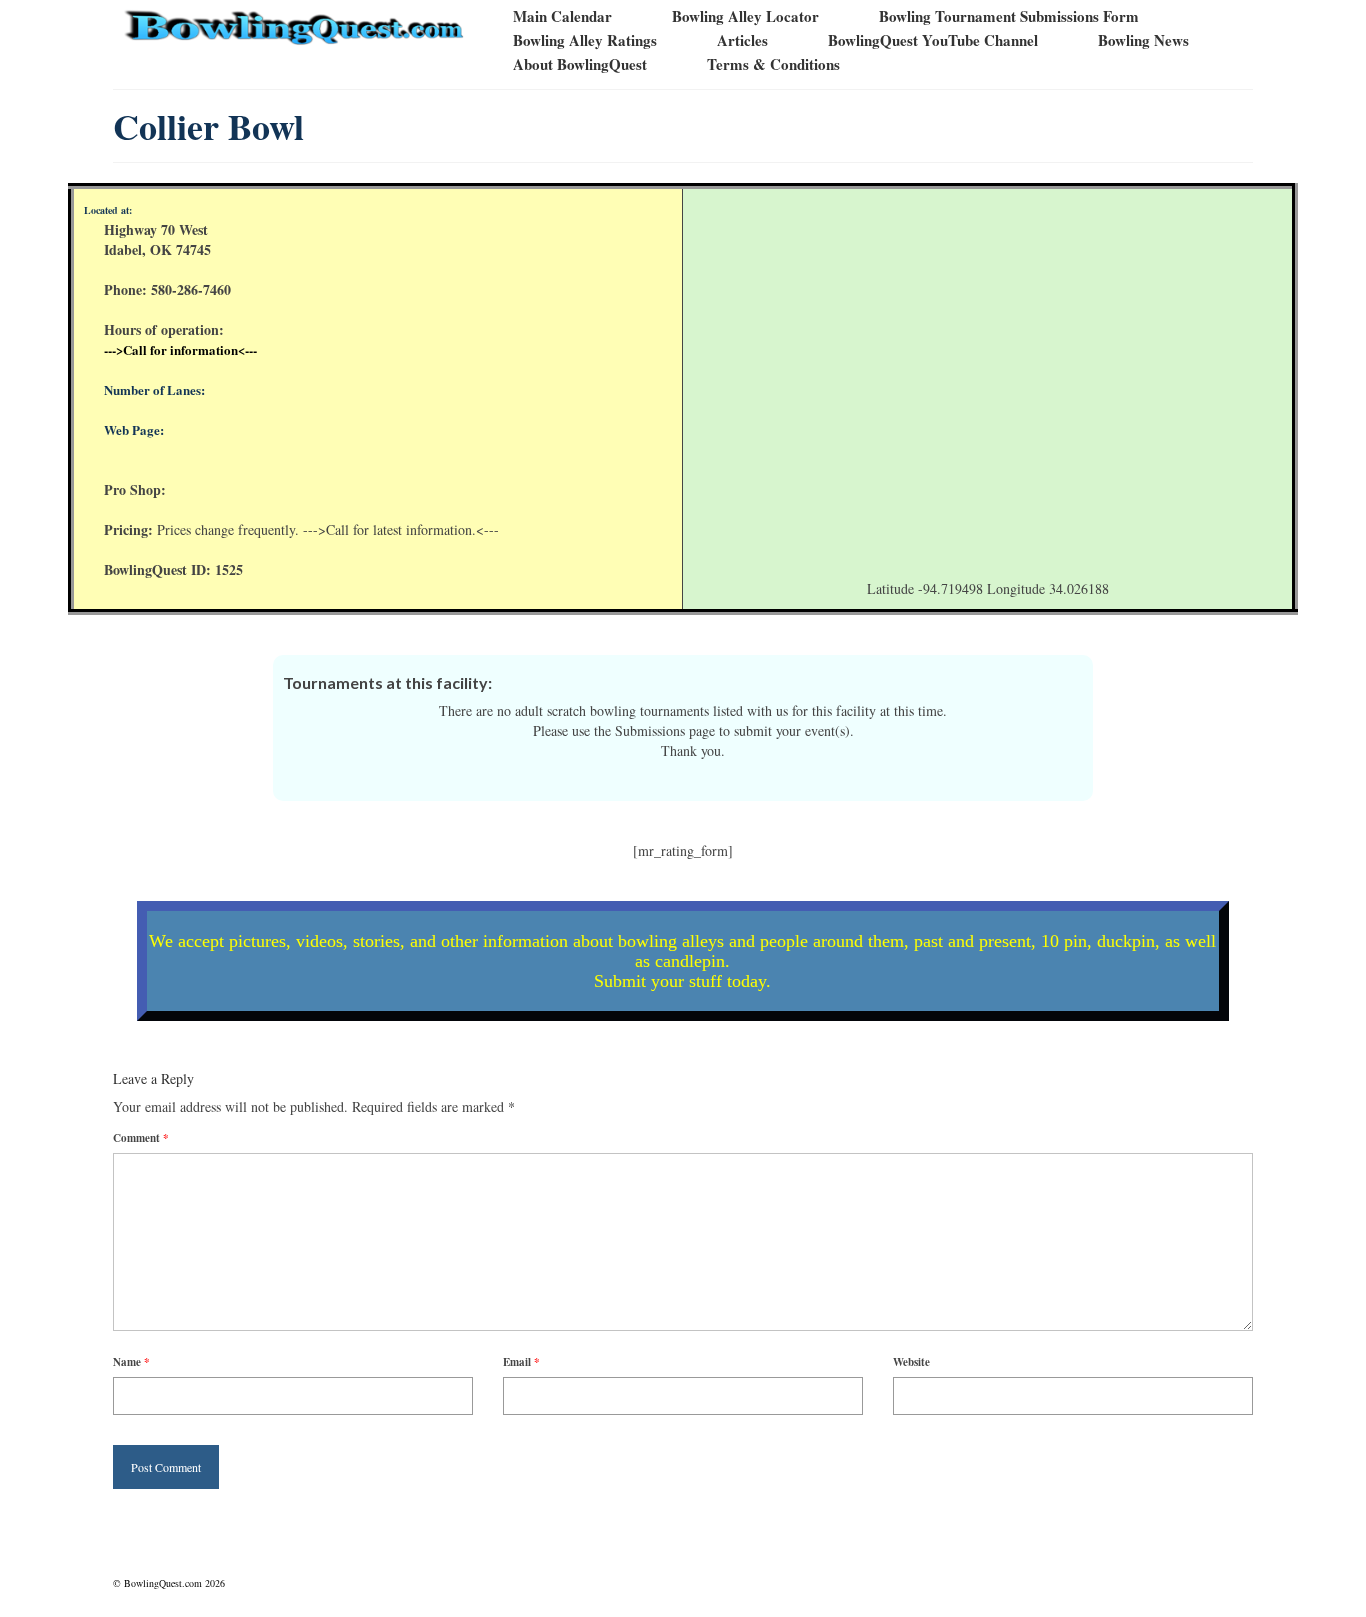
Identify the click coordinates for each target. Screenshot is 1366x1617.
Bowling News (1143, 40)
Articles (742, 40)
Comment (141, 1138)
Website (911, 1362)
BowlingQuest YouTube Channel (933, 40)
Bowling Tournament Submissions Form (1009, 16)
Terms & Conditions (773, 64)
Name (131, 1362)
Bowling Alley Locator (745, 16)
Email (521, 1362)
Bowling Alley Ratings (585, 40)
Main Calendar (562, 16)
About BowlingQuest (580, 64)
